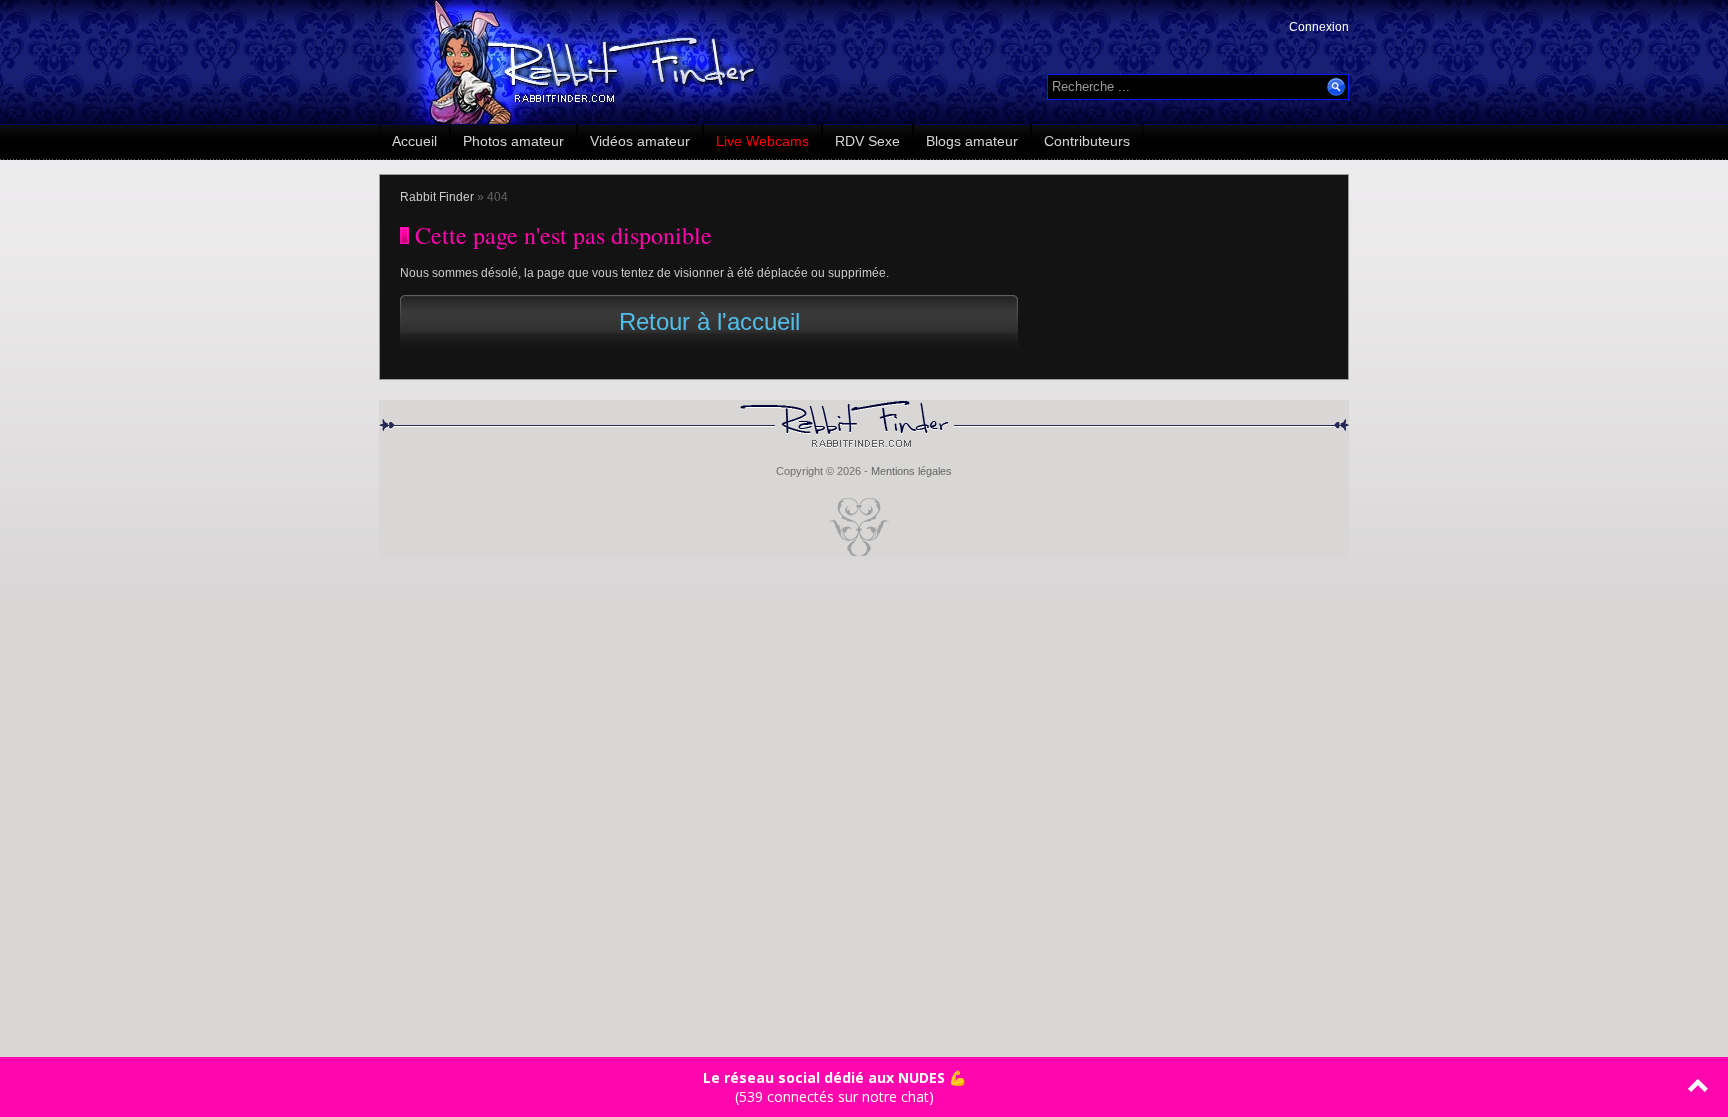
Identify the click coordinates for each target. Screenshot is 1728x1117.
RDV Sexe (867, 141)
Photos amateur (513, 141)
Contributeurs (1087, 141)
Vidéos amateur (640, 141)
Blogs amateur (972, 141)
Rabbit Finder (437, 197)
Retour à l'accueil (709, 321)
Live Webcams (762, 141)
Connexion (1319, 27)
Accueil (414, 141)
